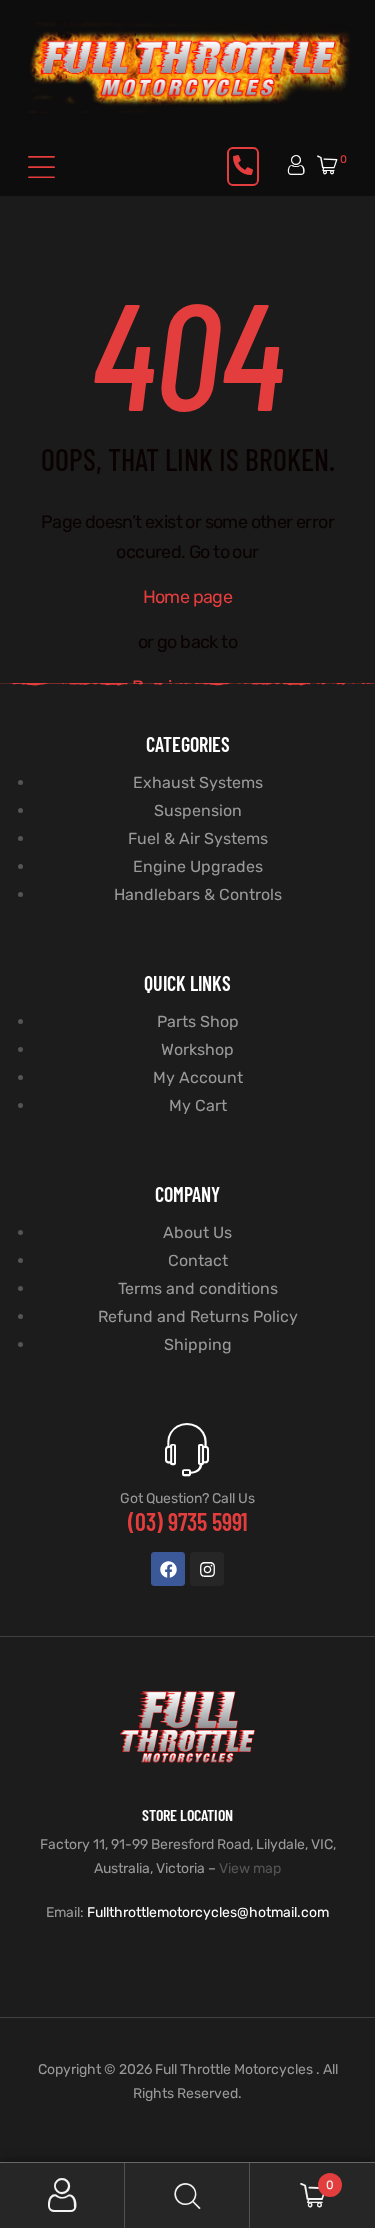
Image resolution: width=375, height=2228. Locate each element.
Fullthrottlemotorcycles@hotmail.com (208, 1912)
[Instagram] (207, 1569)
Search (187, 2195)
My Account (62, 2195)
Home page (188, 597)
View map (250, 1868)
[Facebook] (168, 1569)
